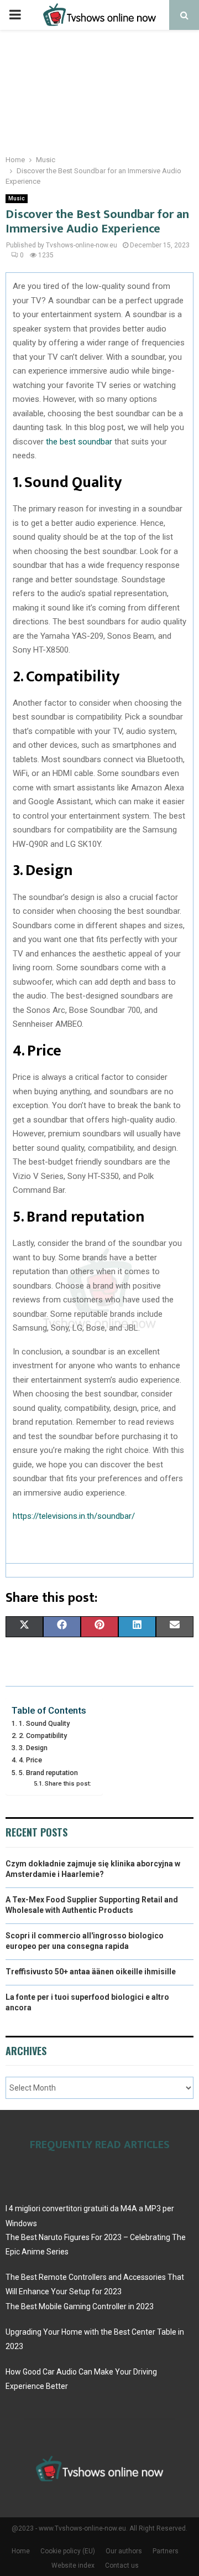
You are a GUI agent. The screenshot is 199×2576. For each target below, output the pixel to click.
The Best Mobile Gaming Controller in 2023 (80, 2306)
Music (17, 198)
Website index (73, 2565)
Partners (166, 2551)
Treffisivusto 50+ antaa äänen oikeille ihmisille (91, 1972)
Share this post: (68, 1783)
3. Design (33, 1748)
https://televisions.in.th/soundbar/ (74, 1516)
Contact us (122, 2565)
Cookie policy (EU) (68, 2551)
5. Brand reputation (48, 1773)
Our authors (124, 2551)
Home (21, 2551)
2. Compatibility (43, 1736)
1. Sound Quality (44, 1723)
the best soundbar (79, 442)
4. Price (30, 1760)
